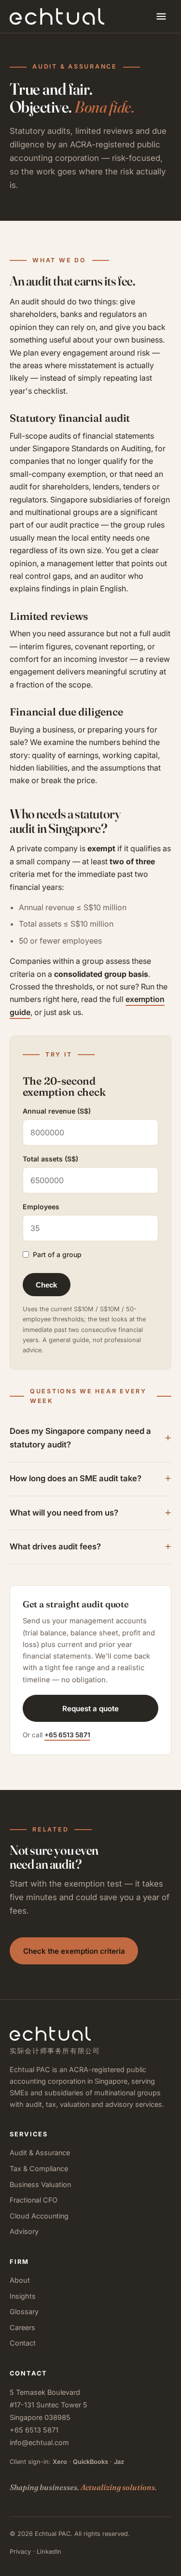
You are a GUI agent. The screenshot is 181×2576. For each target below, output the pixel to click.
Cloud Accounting (39, 2216)
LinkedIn (49, 2552)
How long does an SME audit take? (76, 1478)
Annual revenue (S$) (57, 1111)
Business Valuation (40, 2184)
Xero (60, 2462)
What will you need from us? (64, 1513)
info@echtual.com (39, 2442)
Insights (23, 2296)
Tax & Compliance (39, 2168)
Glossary (24, 2311)
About (20, 2280)
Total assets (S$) (50, 1159)
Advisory (24, 2231)
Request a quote (90, 1709)
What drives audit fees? (55, 1546)
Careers (22, 2327)
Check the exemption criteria (74, 1951)
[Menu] (161, 16)
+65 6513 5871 (67, 1735)
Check (46, 1285)
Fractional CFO (34, 2200)
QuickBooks (90, 2462)
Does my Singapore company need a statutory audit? (80, 1438)
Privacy (20, 2552)
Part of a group (57, 1254)
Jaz (119, 2462)
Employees (41, 1207)
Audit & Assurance (40, 2153)
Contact (23, 2343)
